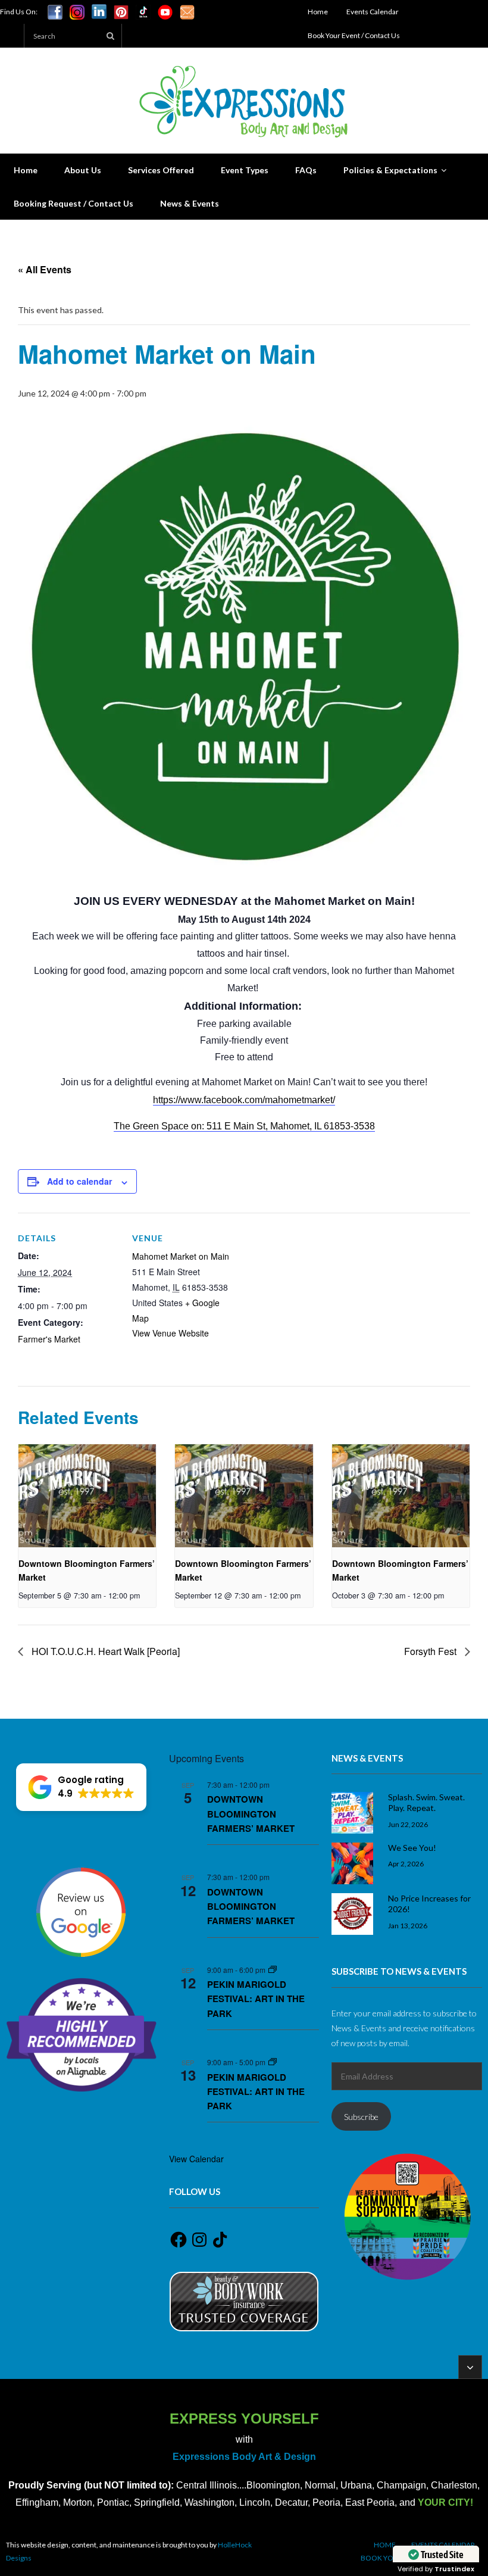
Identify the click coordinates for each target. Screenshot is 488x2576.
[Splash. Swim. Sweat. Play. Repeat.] (352, 1813)
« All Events (45, 269)
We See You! (412, 1848)
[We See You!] (352, 1863)
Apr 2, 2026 (406, 1863)
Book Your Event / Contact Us (354, 35)
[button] (81, 1787)
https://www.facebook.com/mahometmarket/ (244, 1100)
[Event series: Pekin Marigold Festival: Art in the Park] (273, 1970)
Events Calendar (373, 12)
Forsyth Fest (431, 1651)
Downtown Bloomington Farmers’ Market (251, 1814)
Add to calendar (79, 1181)
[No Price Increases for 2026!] (352, 1914)
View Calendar (196, 2159)
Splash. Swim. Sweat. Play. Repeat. (426, 1802)
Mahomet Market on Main (181, 1256)
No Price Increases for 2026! (429, 1904)
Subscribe (361, 2117)
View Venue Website (171, 1333)
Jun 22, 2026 (408, 1824)
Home (318, 12)
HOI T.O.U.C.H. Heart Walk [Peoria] (104, 1651)
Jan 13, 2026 (408, 1925)
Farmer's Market (49, 1339)
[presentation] (87, 1496)
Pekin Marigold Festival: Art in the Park (256, 1999)
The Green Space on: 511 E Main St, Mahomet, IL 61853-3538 (244, 1126)
